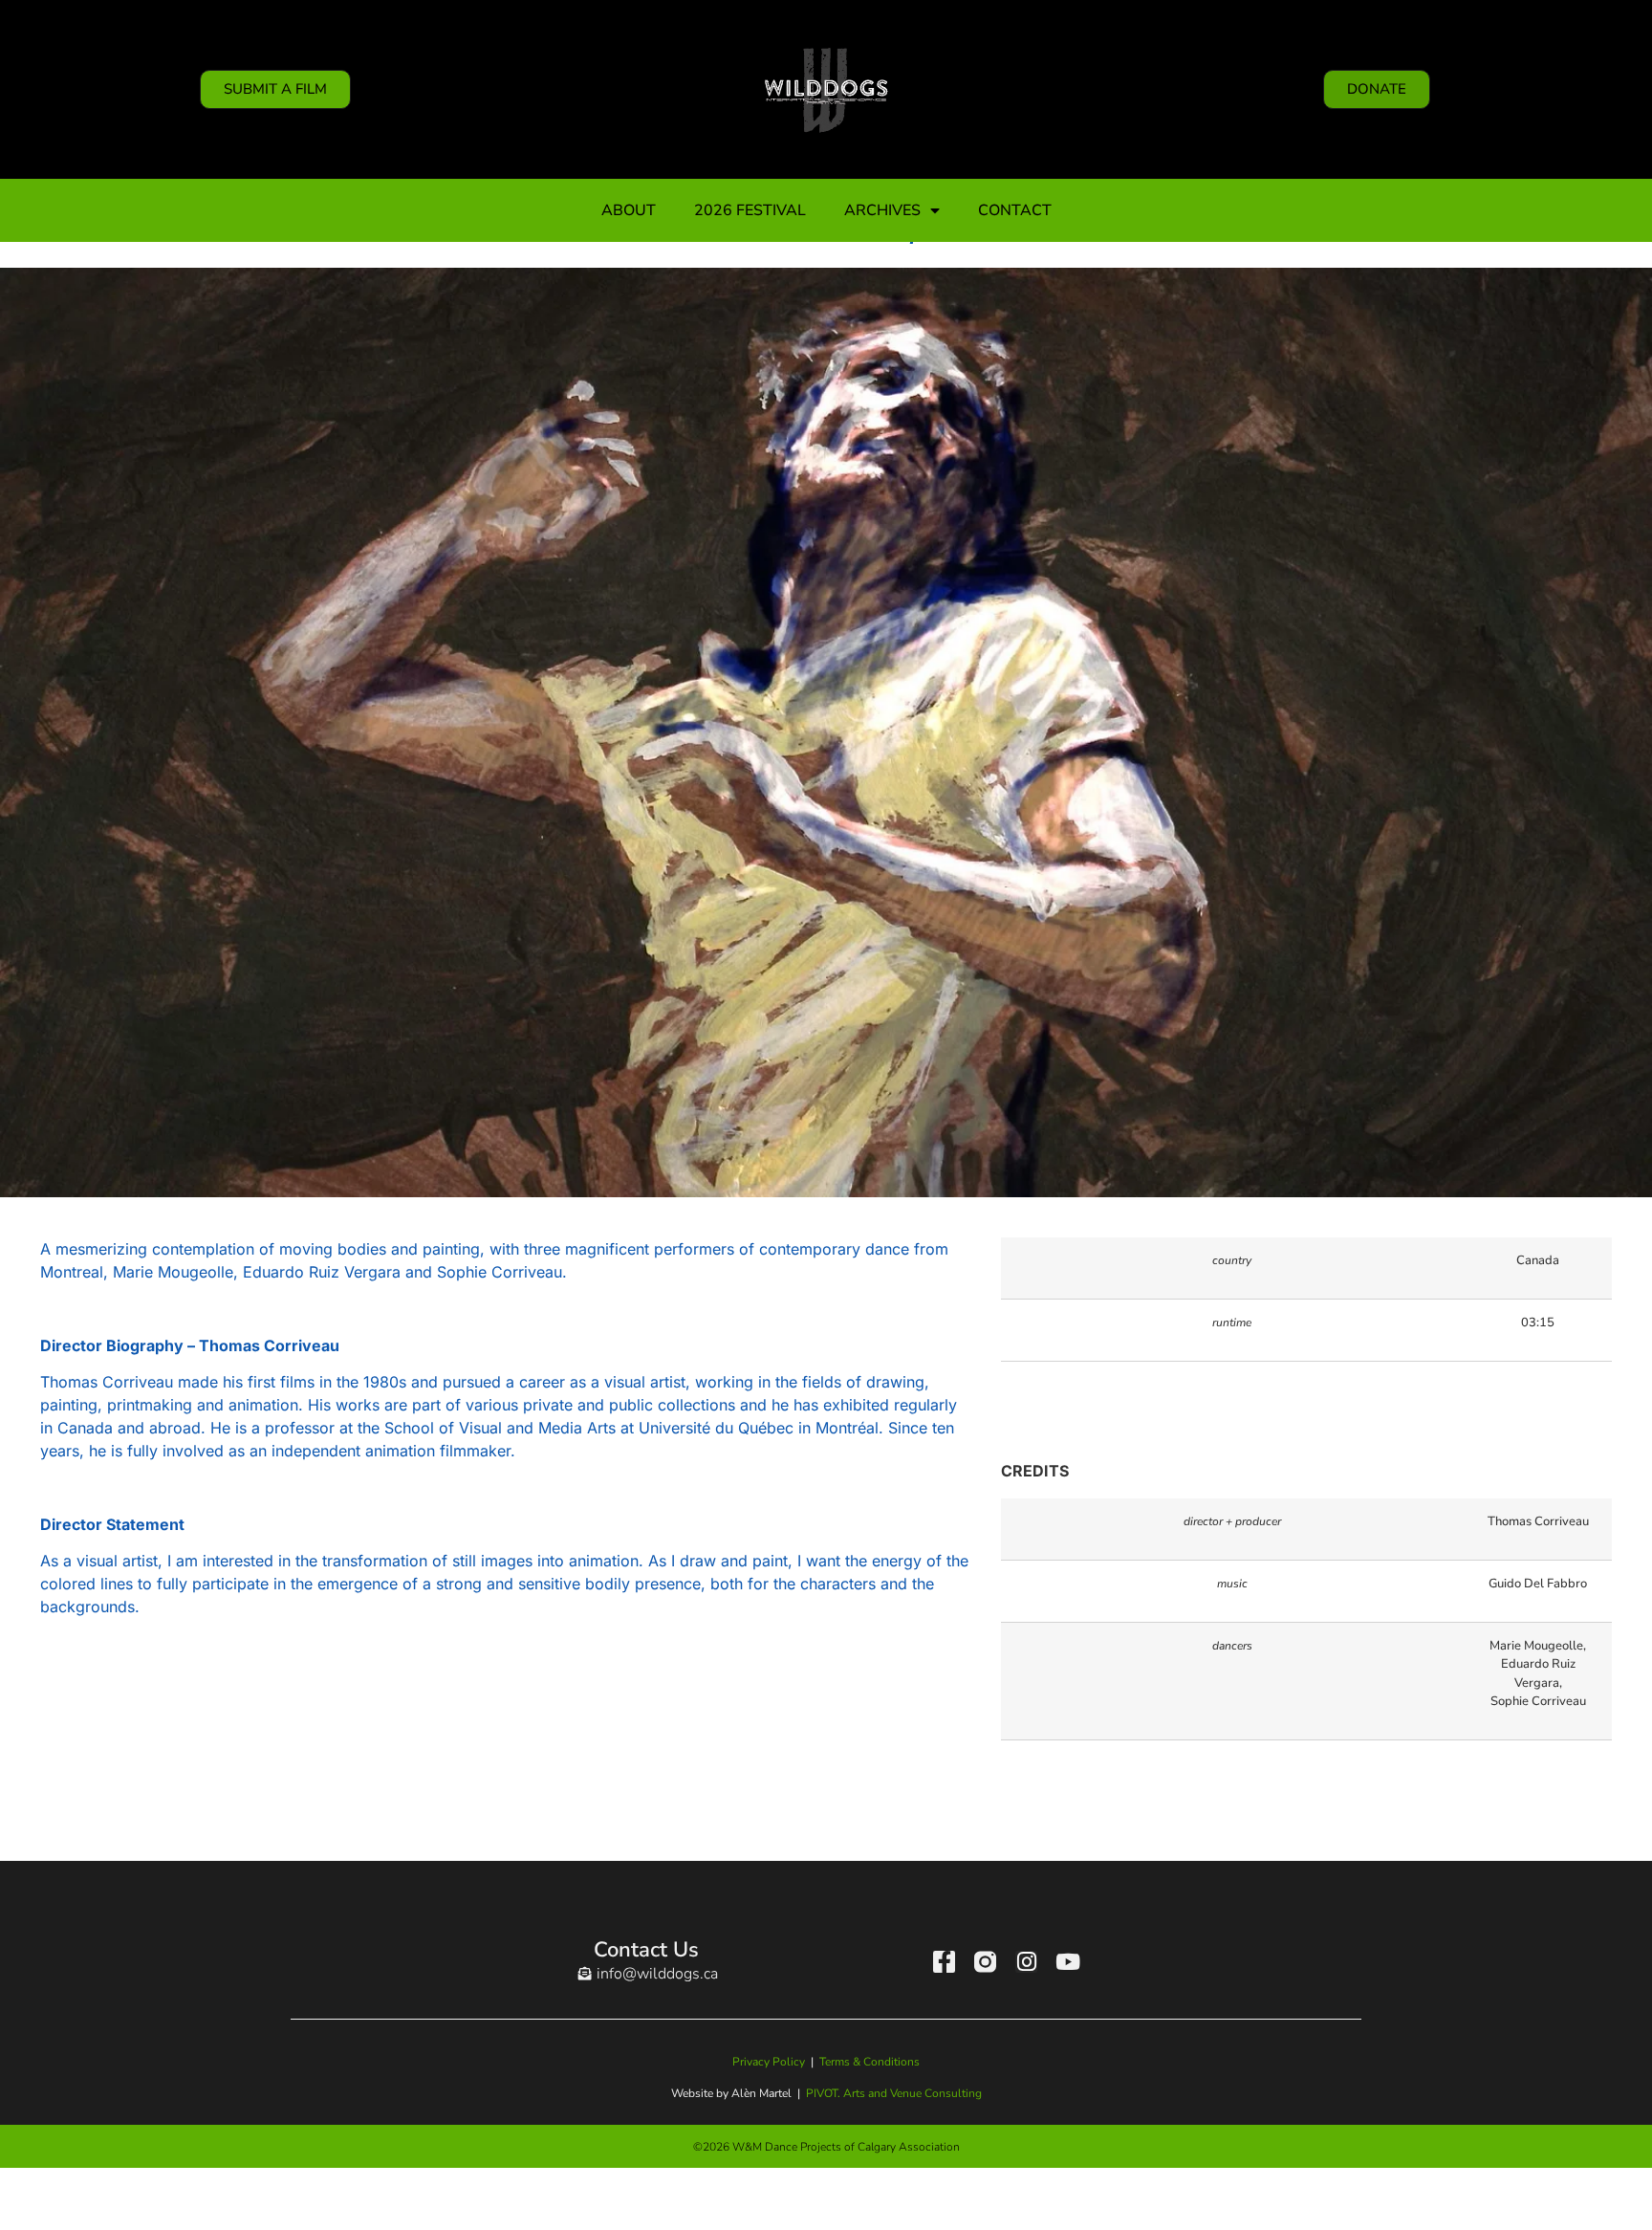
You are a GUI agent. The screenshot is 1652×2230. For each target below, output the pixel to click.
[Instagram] (1026, 1962)
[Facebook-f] (944, 1962)
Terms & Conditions (869, 2062)
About (629, 210)
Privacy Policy (769, 2062)
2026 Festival (750, 210)
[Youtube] (1067, 1962)
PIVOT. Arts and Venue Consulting (894, 2093)
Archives (882, 210)
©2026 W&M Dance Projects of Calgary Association (826, 2147)
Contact (1015, 210)
